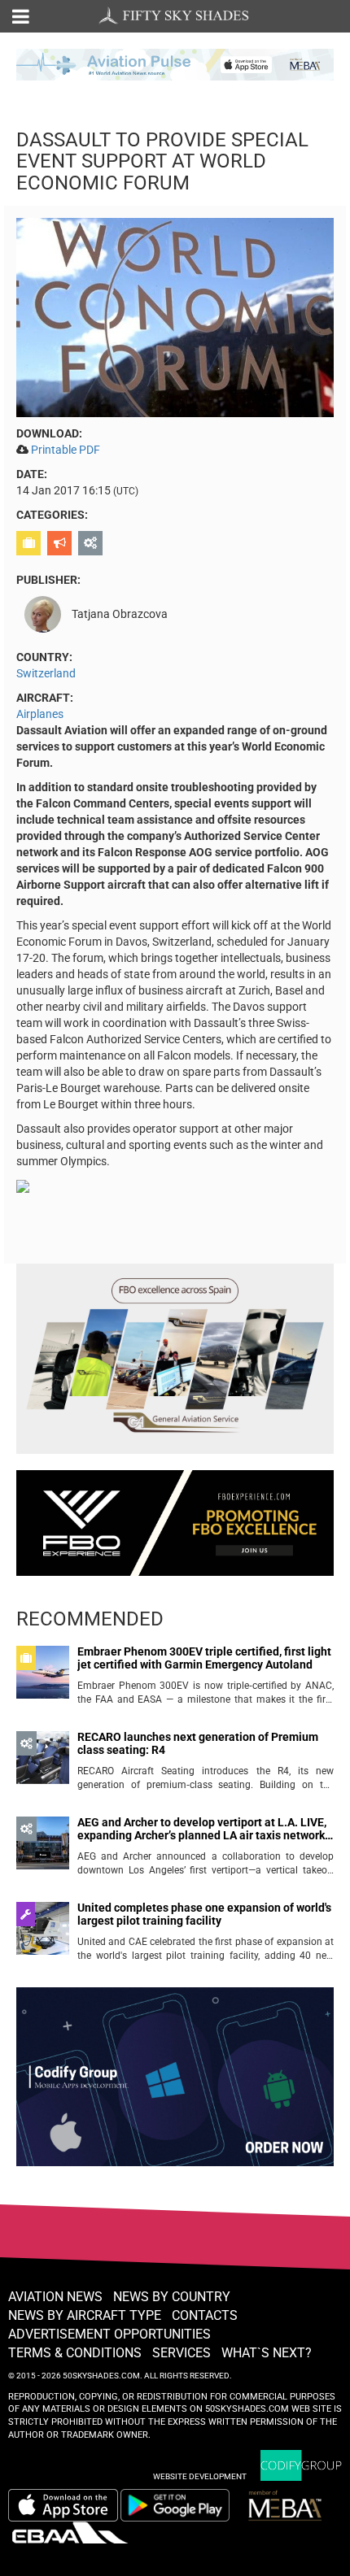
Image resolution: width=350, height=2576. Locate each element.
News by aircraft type (85, 2315)
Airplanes (40, 714)
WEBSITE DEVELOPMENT (200, 2476)
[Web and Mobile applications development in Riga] (301, 2466)
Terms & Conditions (75, 2353)
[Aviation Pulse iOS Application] (175, 63)
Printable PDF (66, 450)
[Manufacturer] (92, 543)
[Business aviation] (31, 543)
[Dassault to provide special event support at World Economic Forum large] (175, 316)
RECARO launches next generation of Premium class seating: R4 (198, 1743)
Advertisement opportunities (109, 2334)
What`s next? (267, 2353)
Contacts (205, 2315)
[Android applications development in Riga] (175, 2084)
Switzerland (46, 673)
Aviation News (55, 2297)
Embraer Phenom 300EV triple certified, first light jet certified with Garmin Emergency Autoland (204, 1658)
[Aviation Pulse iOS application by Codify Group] (63, 2505)
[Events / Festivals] (61, 543)
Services (182, 2353)
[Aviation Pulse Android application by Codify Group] (183, 2505)
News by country (172, 2297)
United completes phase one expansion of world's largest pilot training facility (204, 1914)
